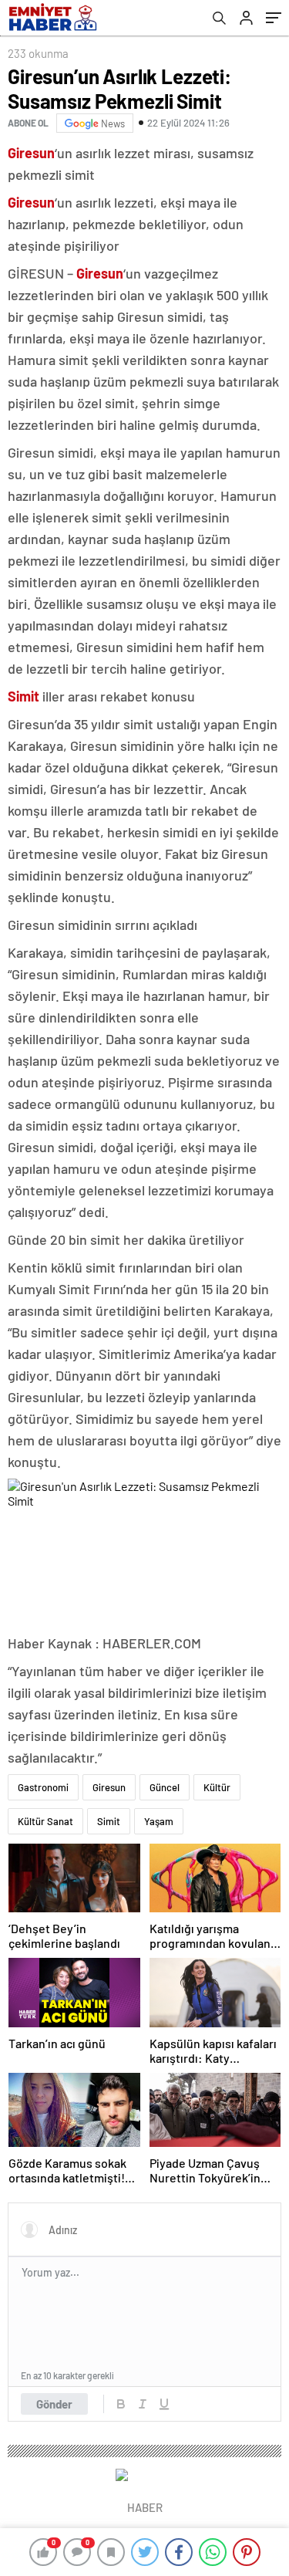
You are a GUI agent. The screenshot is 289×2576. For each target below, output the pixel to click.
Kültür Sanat (45, 1821)
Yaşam (159, 1821)
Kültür (217, 1787)
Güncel (165, 1787)
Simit (109, 1821)
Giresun (109, 1787)
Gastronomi (43, 1787)
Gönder (54, 2404)
